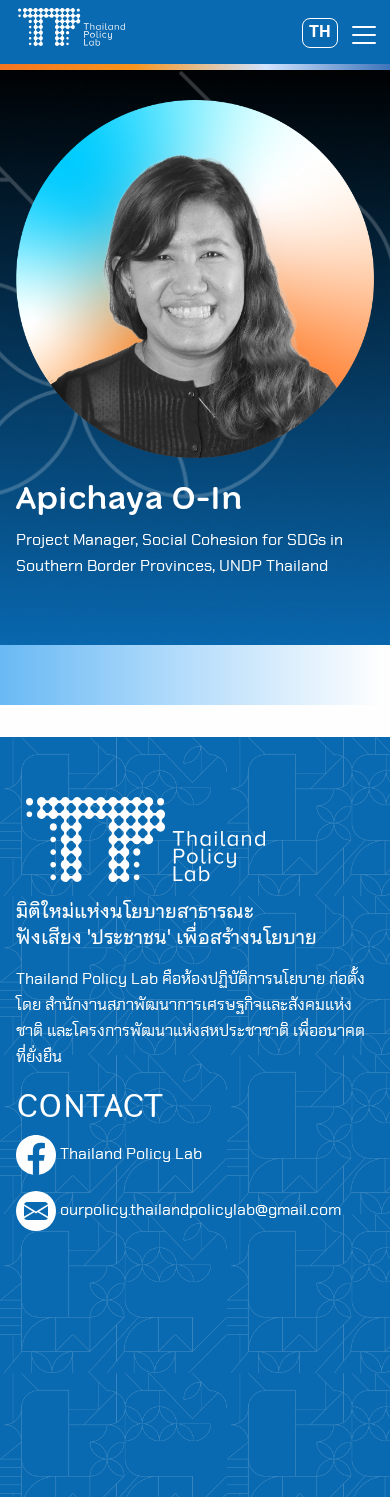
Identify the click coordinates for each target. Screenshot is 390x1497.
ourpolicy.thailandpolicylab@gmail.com (200, 1210)
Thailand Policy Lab (129, 1154)
